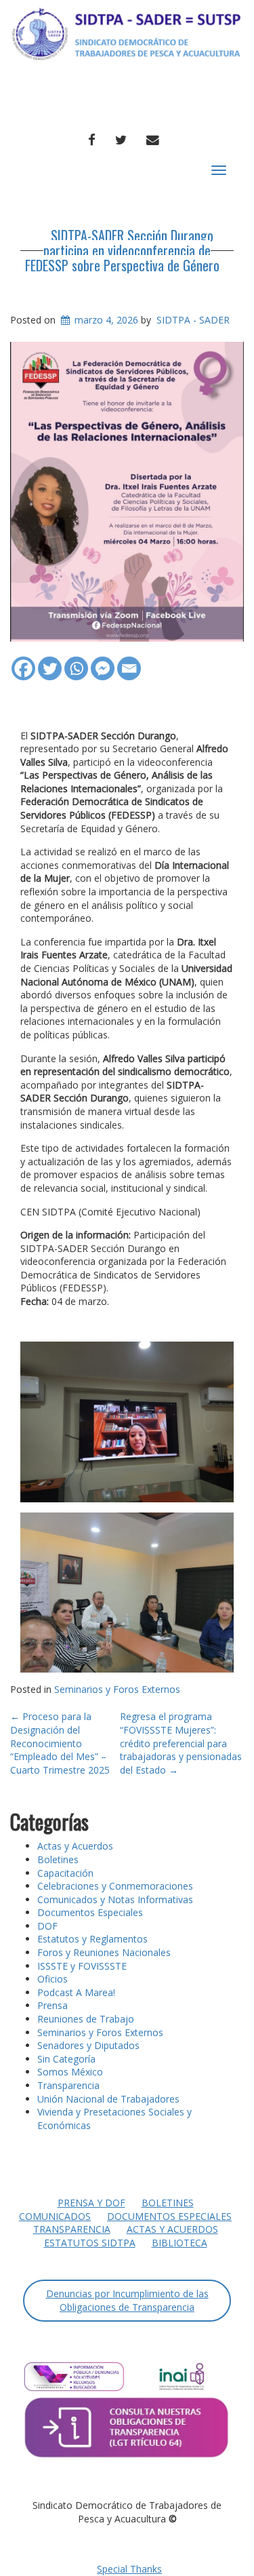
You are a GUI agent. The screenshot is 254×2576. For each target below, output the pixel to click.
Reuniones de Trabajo (86, 2019)
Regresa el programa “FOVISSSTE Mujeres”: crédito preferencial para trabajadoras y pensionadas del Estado (181, 1743)
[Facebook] (23, 662)
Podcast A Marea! (76, 1992)
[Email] (129, 662)
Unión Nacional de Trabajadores (108, 2099)
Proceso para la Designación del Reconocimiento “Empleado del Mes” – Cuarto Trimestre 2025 (60, 1743)
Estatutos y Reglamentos (92, 1939)
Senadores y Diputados (88, 2045)
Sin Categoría (66, 2059)
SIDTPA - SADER (193, 320)
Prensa (52, 2005)
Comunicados (55, 2216)
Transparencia (68, 2085)
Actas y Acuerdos (75, 1846)
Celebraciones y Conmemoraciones (115, 1886)
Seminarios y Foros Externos (117, 1689)
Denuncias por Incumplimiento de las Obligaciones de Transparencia (127, 2300)
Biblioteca (179, 2243)
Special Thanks (129, 2569)
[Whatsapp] (76, 662)
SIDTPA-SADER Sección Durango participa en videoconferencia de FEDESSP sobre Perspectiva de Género (122, 250)
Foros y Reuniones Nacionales (104, 1952)
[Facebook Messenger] (103, 662)
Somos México (70, 2072)
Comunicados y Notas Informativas (115, 1899)
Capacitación (65, 1873)
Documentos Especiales (90, 1912)
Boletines (58, 1859)
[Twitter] (50, 662)
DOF (47, 1926)
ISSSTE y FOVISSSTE (82, 1966)
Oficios (52, 1979)
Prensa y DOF (91, 2203)
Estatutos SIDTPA (90, 2243)
